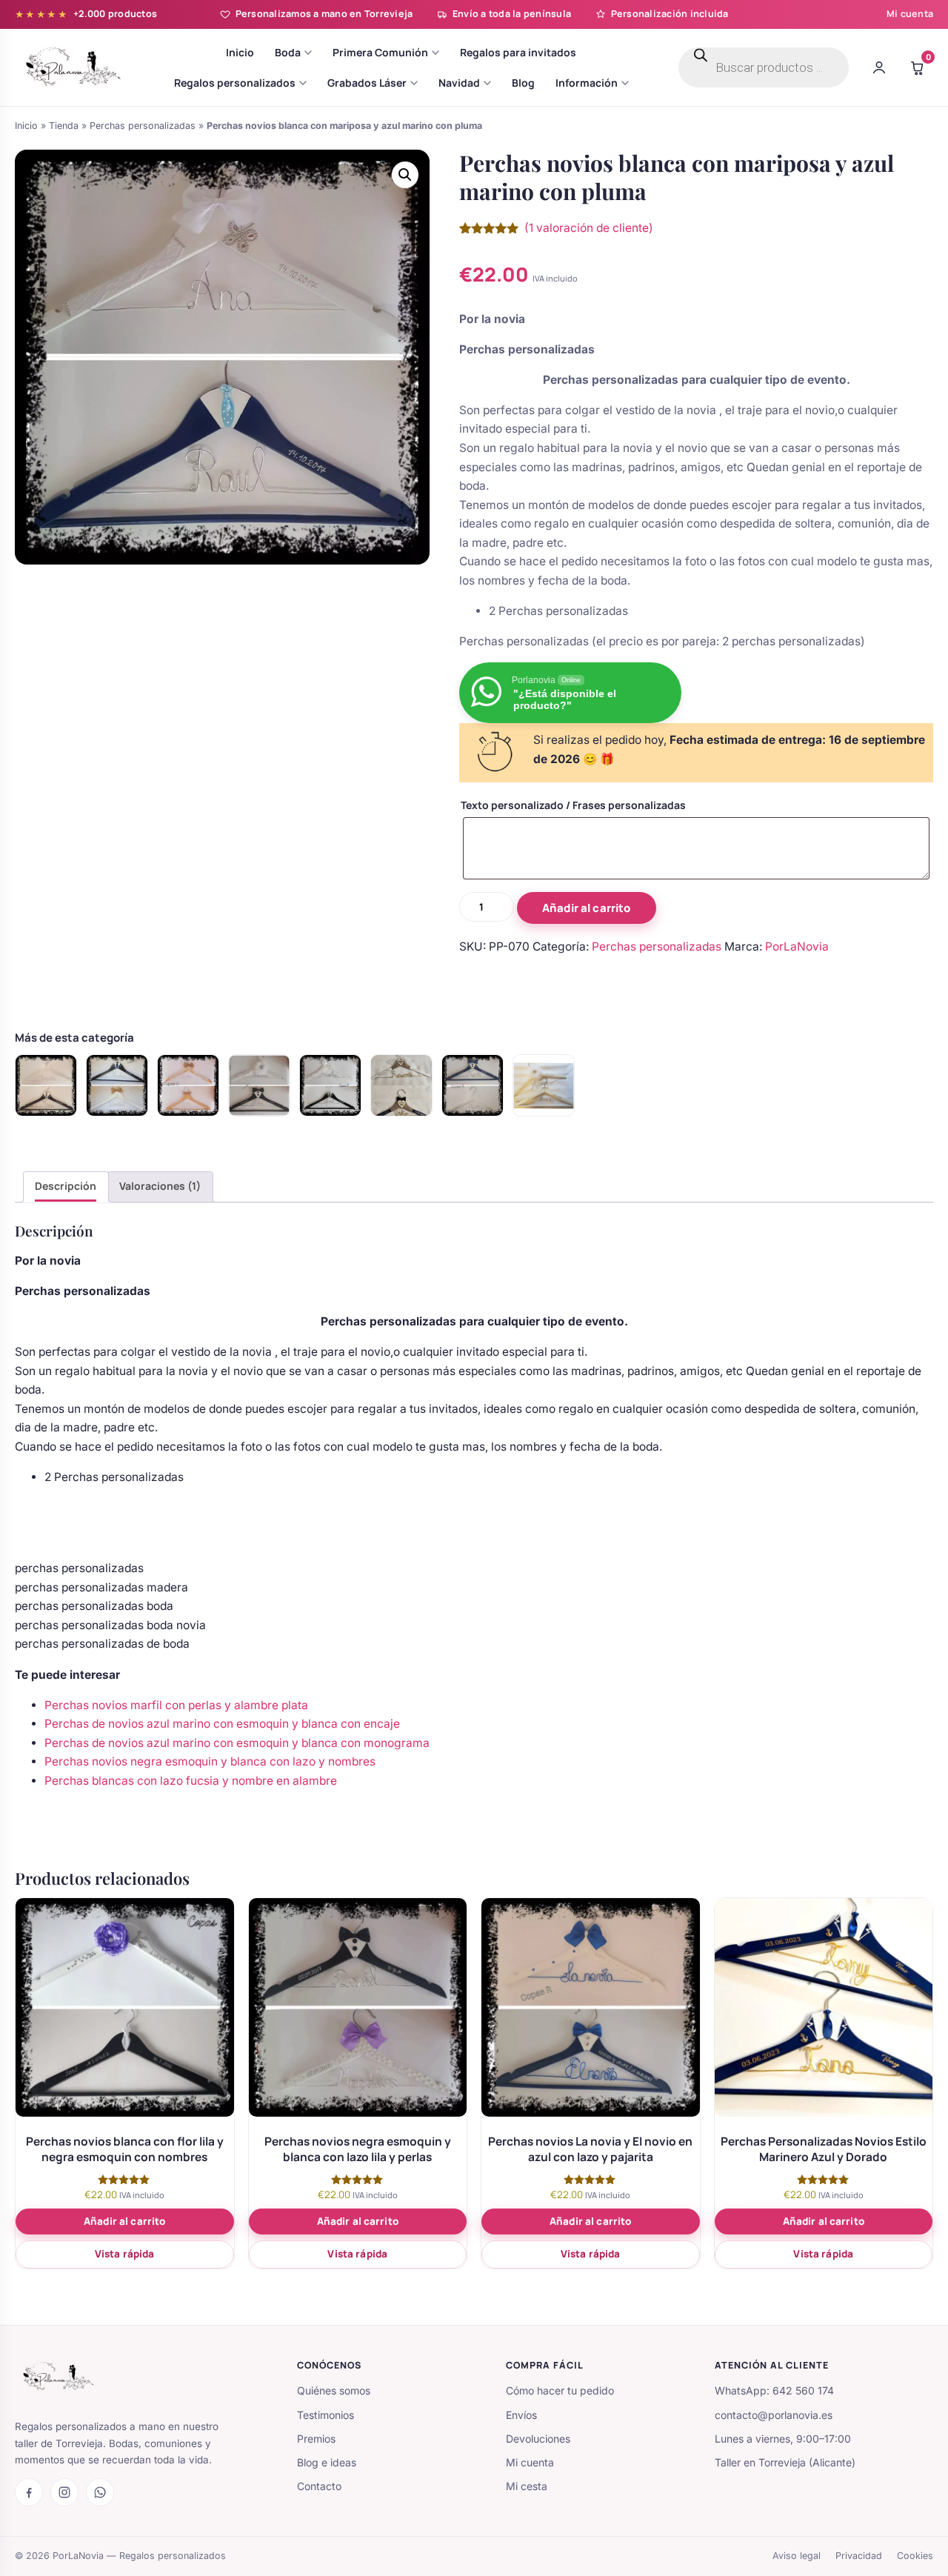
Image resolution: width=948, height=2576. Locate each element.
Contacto (319, 2486)
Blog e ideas (327, 2462)
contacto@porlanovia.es (774, 2415)
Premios (316, 2439)
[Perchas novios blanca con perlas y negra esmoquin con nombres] (259, 1085)
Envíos (521, 2415)
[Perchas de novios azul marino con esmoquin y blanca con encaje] (473, 1085)
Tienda (64, 126)
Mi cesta (527, 2486)
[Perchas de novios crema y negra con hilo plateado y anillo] (330, 1085)
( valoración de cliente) (589, 228)
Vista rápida (125, 2254)
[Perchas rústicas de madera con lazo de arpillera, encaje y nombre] (188, 1085)
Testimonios (326, 2415)
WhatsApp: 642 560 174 (774, 2390)
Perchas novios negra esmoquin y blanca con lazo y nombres (210, 1761)
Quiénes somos (334, 2390)
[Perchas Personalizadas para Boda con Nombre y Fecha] (401, 1085)
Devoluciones (538, 2439)
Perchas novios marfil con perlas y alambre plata (176, 1705)
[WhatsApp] (100, 2492)
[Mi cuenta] (879, 67)
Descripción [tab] (66, 1186)
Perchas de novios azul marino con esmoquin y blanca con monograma (237, 1743)
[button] (405, 175)
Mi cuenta (910, 14)
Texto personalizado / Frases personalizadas (573, 805)
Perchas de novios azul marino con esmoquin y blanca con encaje (222, 1724)
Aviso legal (797, 2556)
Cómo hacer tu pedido (560, 2390)
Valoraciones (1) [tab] (160, 1186)
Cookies (915, 2556)
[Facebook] (29, 2492)
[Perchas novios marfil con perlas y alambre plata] (544, 1085)
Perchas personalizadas (143, 126)
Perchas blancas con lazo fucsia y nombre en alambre (191, 1781)
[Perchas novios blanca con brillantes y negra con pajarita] (46, 1085)
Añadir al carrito (587, 908)
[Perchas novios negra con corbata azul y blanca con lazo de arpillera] (117, 1085)
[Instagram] (64, 2492)
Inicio (26, 126)
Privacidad (859, 2556)
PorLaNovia (797, 946)
